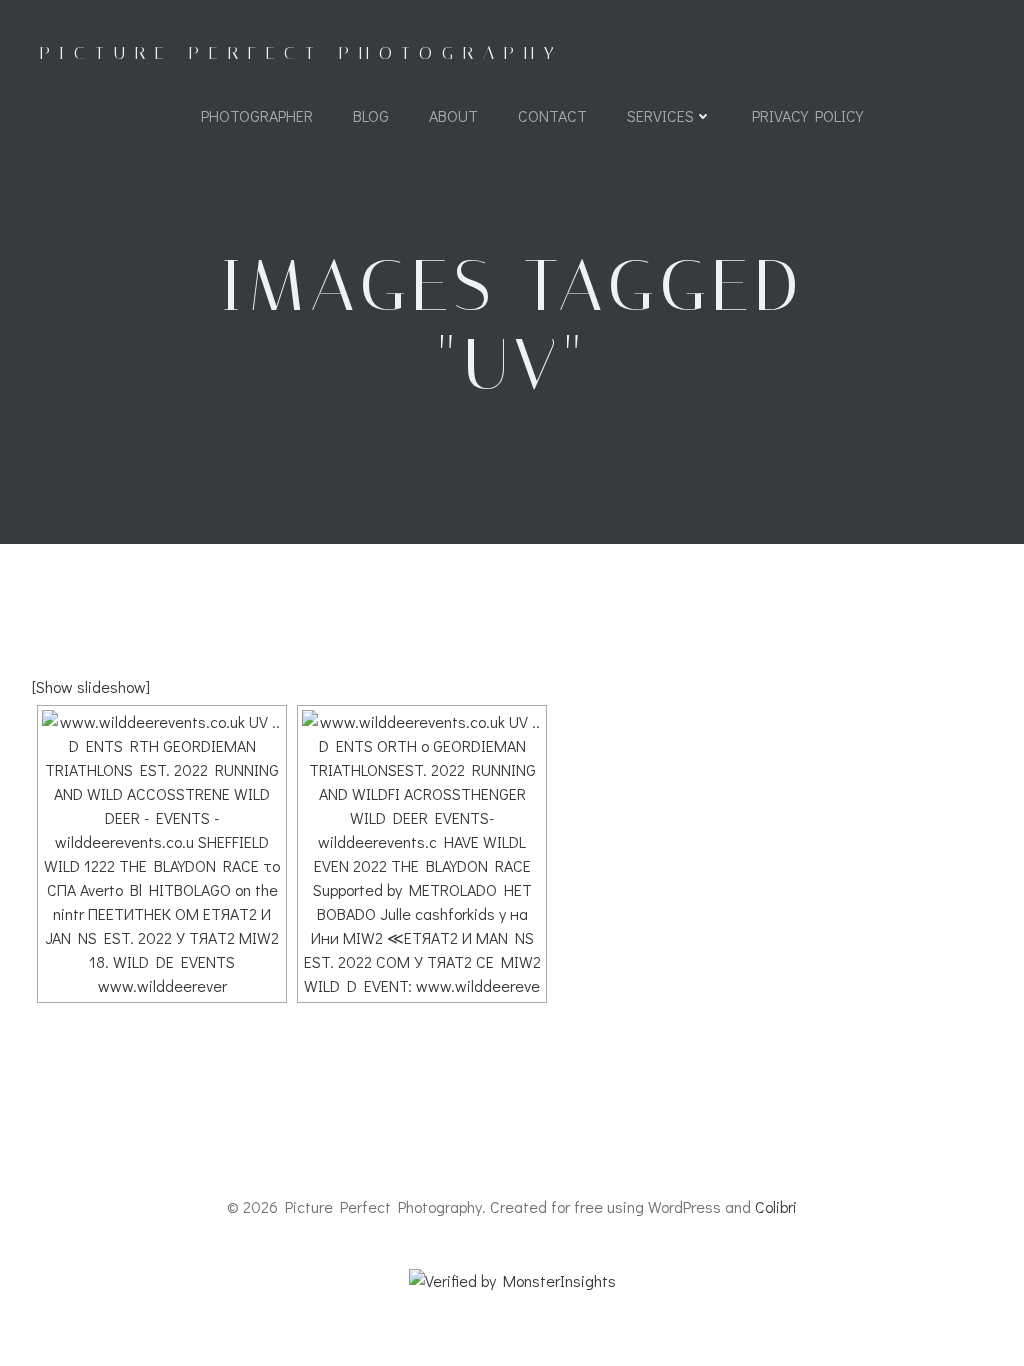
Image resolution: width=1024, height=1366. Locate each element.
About (453, 115)
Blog (371, 115)
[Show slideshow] (91, 686)
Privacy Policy (807, 115)
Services (660, 115)
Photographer (257, 115)
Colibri (776, 1206)
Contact (552, 115)
